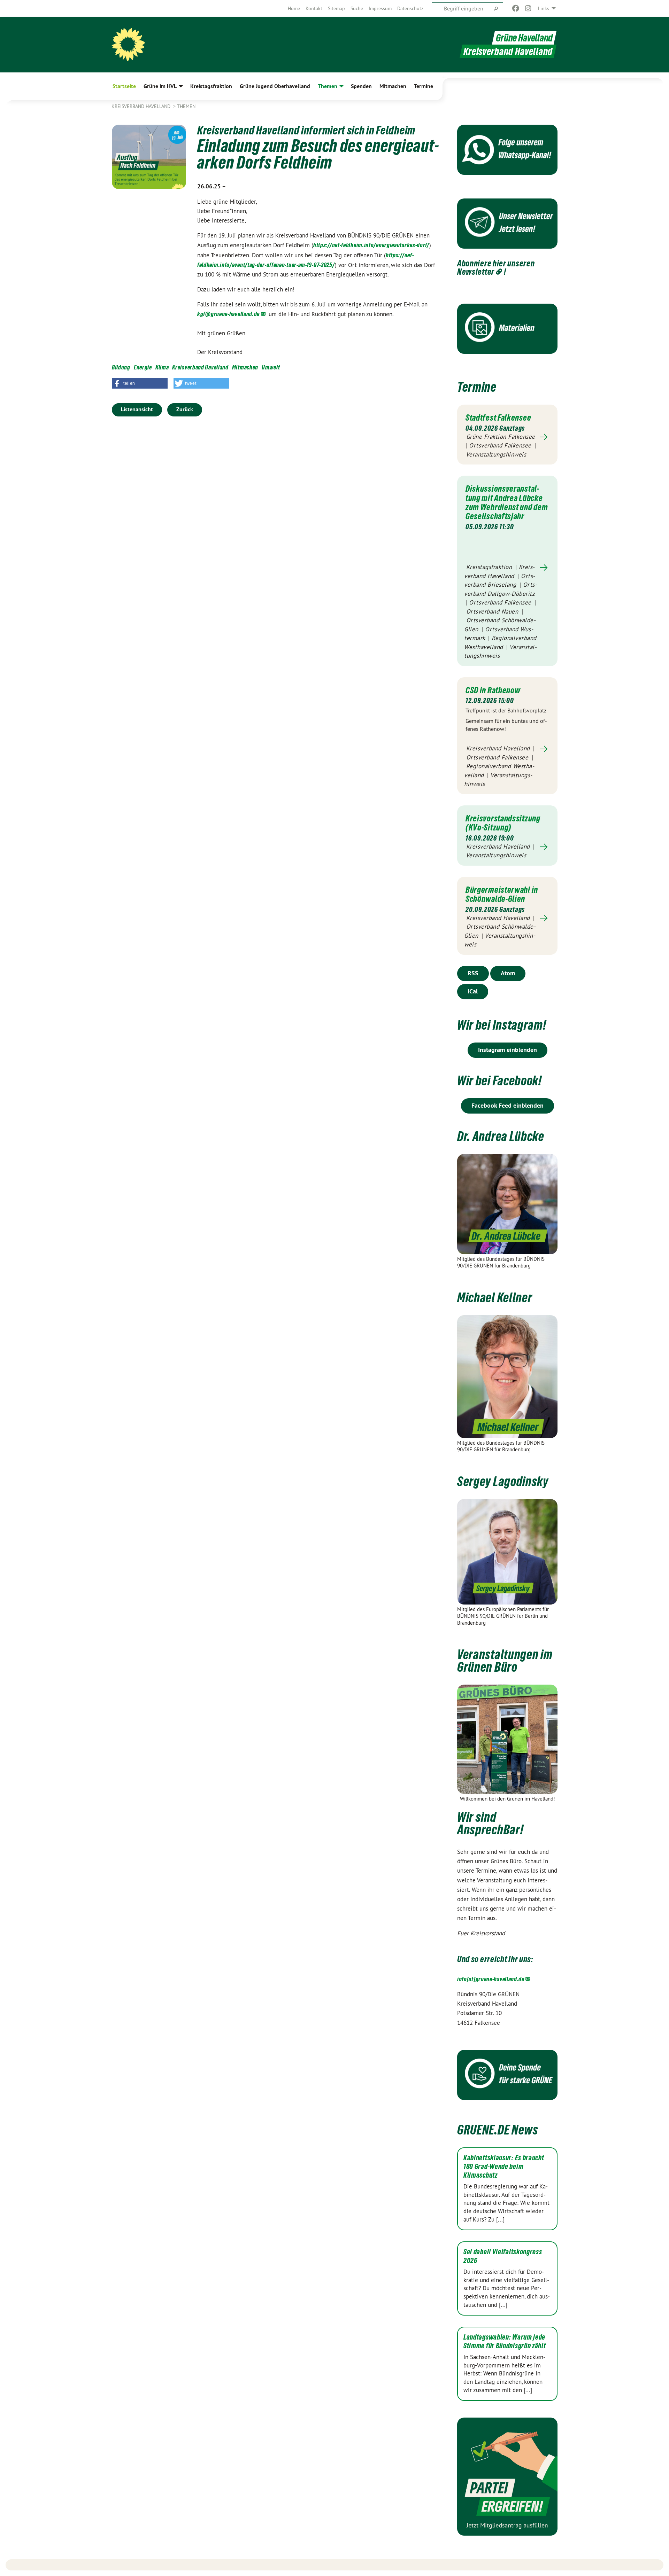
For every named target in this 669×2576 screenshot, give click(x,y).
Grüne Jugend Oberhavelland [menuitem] (275, 86)
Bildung (121, 367)
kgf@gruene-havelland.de (228, 314)
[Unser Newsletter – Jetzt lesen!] (507, 224)
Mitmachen (245, 367)
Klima (162, 367)
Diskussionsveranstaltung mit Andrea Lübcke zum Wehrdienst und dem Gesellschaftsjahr (507, 502)
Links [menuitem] (544, 8)
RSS (473, 973)
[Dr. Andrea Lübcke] (507, 1204)
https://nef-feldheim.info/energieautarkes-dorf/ (371, 245)
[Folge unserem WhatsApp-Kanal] (507, 150)
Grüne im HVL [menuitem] (160, 86)
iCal (473, 991)
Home (294, 8)
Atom (508, 973)
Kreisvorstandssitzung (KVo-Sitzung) (503, 823)
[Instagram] (528, 8)
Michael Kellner (495, 1298)
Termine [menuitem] (424, 86)
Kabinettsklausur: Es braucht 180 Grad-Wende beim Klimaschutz (504, 2167)
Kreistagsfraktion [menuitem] (211, 86)
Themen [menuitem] (328, 86)
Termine (477, 387)
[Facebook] (516, 8)
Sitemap (336, 8)
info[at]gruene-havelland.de (491, 1979)
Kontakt (314, 8)
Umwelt (271, 367)
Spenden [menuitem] (361, 86)
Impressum (380, 8)
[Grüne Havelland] (128, 45)
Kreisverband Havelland (142, 106)
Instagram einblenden (507, 1050)
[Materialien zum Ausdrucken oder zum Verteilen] (507, 329)
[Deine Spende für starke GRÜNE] (507, 2075)
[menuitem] (294, 8)
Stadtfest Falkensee (498, 417)
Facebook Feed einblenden (507, 1105)
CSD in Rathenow (493, 690)
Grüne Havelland (524, 38)
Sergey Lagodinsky (503, 1481)
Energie (143, 367)
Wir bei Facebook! (499, 1081)
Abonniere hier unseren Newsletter (496, 267)
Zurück (185, 409)
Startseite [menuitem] (124, 86)
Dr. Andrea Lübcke (501, 1136)
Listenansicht (137, 409)
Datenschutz (410, 8)
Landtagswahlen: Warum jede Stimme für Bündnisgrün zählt (505, 2341)
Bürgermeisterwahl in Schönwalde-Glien (502, 894)
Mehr (507, 437)
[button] (140, 383)
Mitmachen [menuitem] (393, 86)
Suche (357, 8)
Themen (186, 106)
